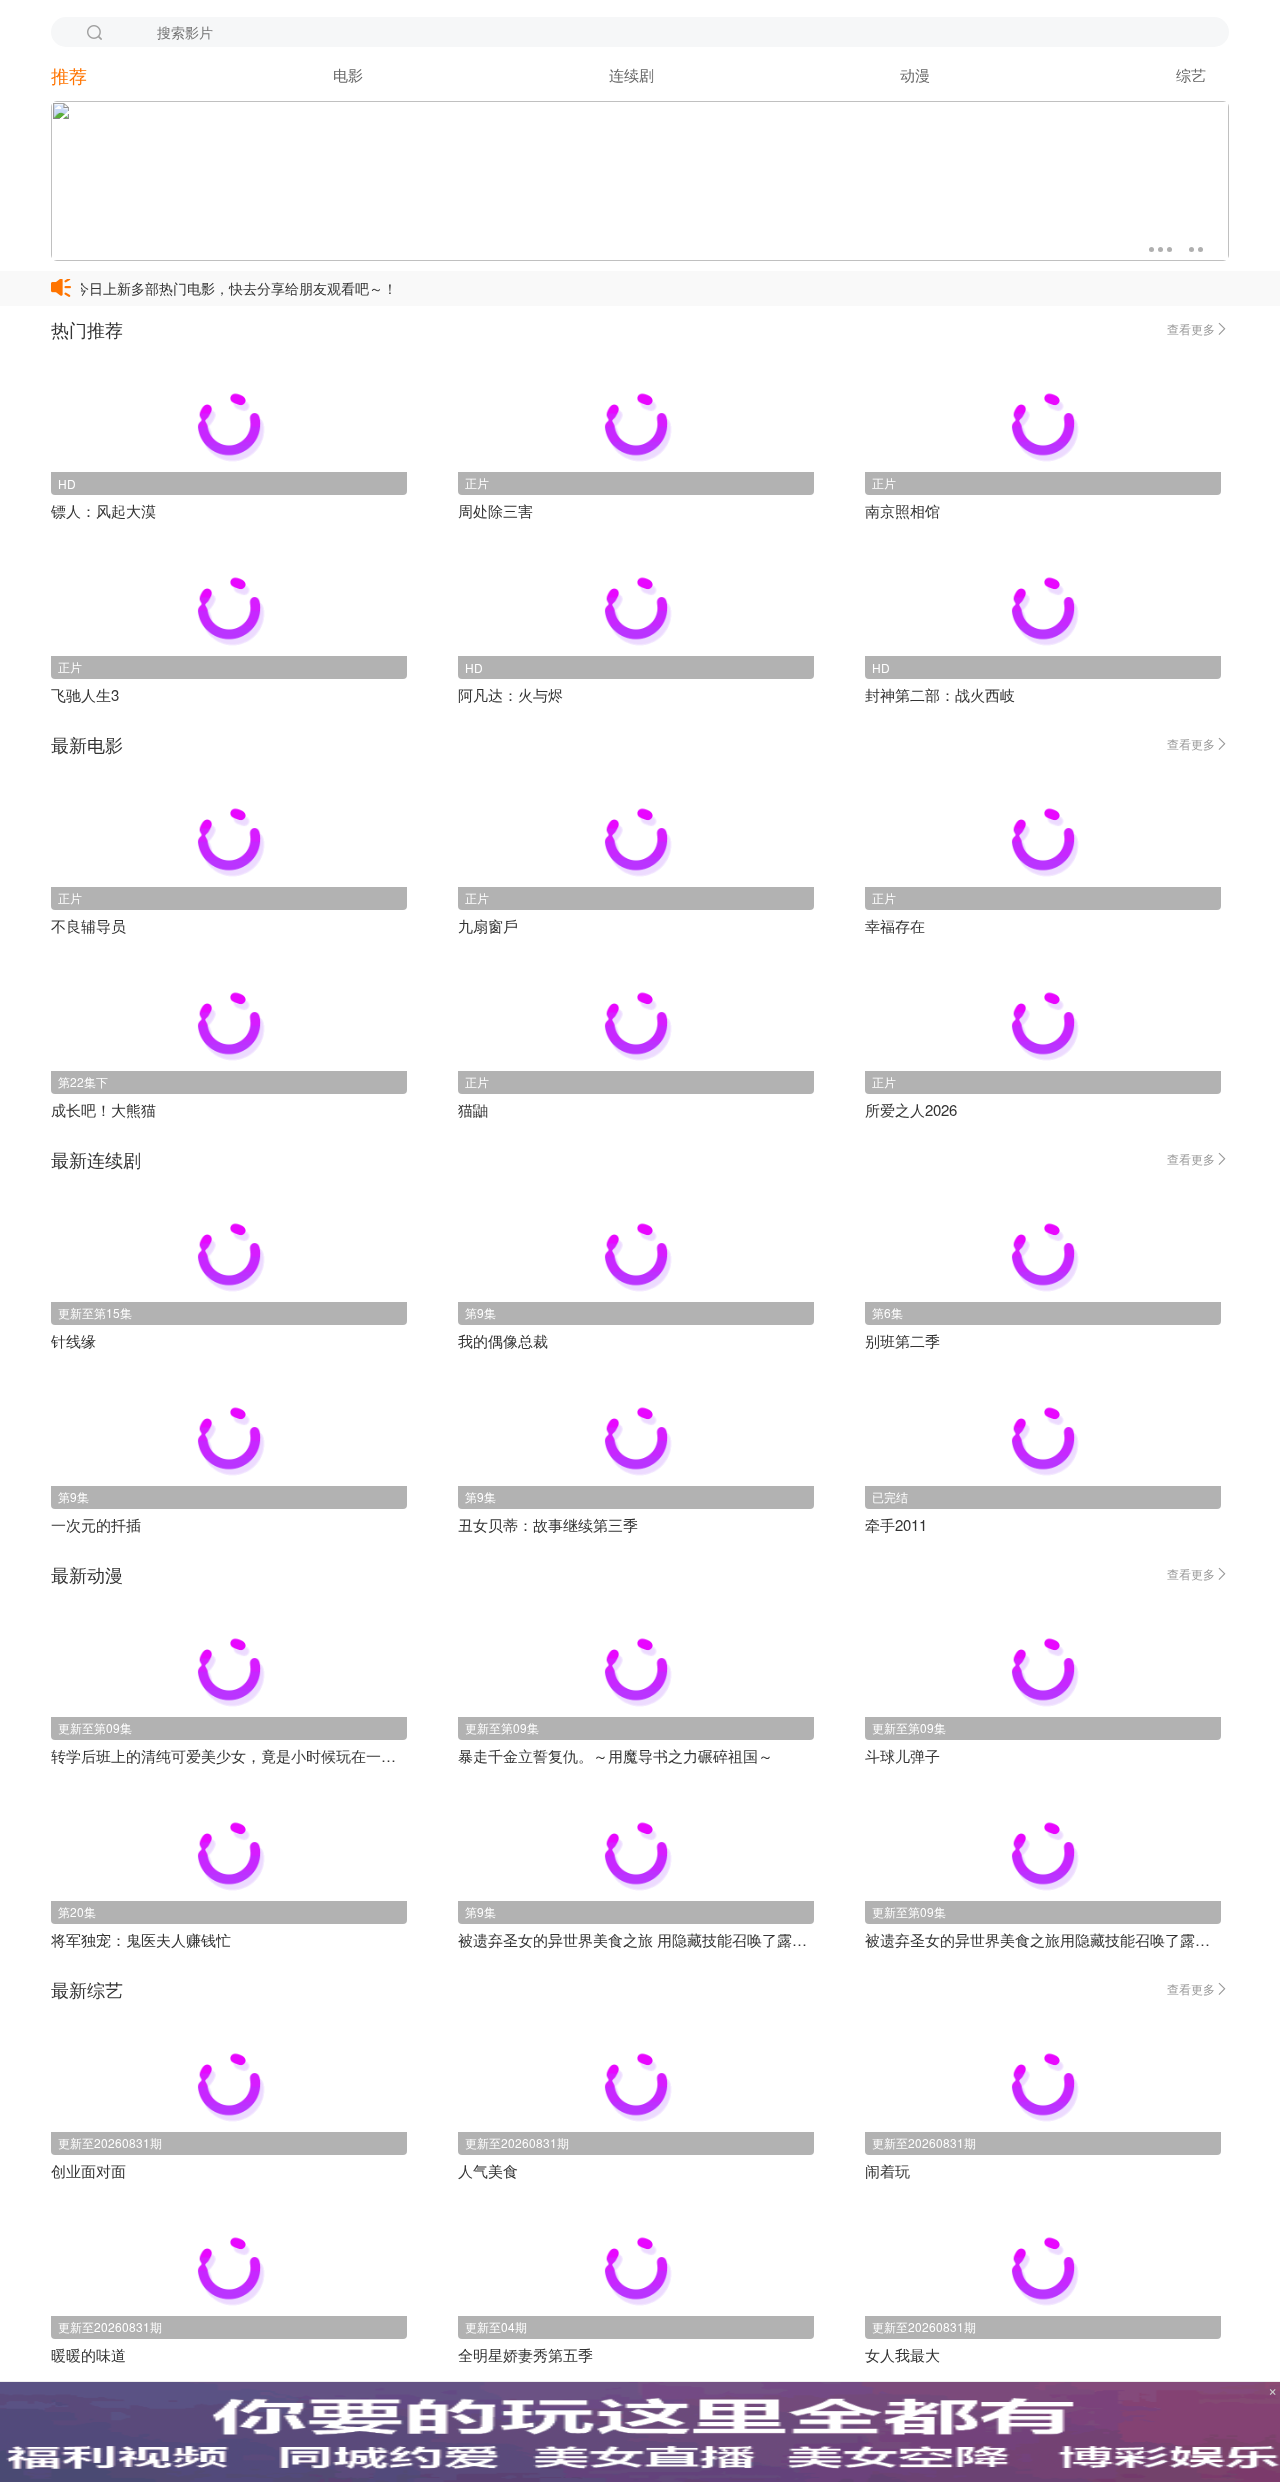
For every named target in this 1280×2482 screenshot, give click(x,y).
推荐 (69, 75)
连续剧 (631, 74)
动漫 (915, 74)
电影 (348, 74)
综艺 (1191, 74)
